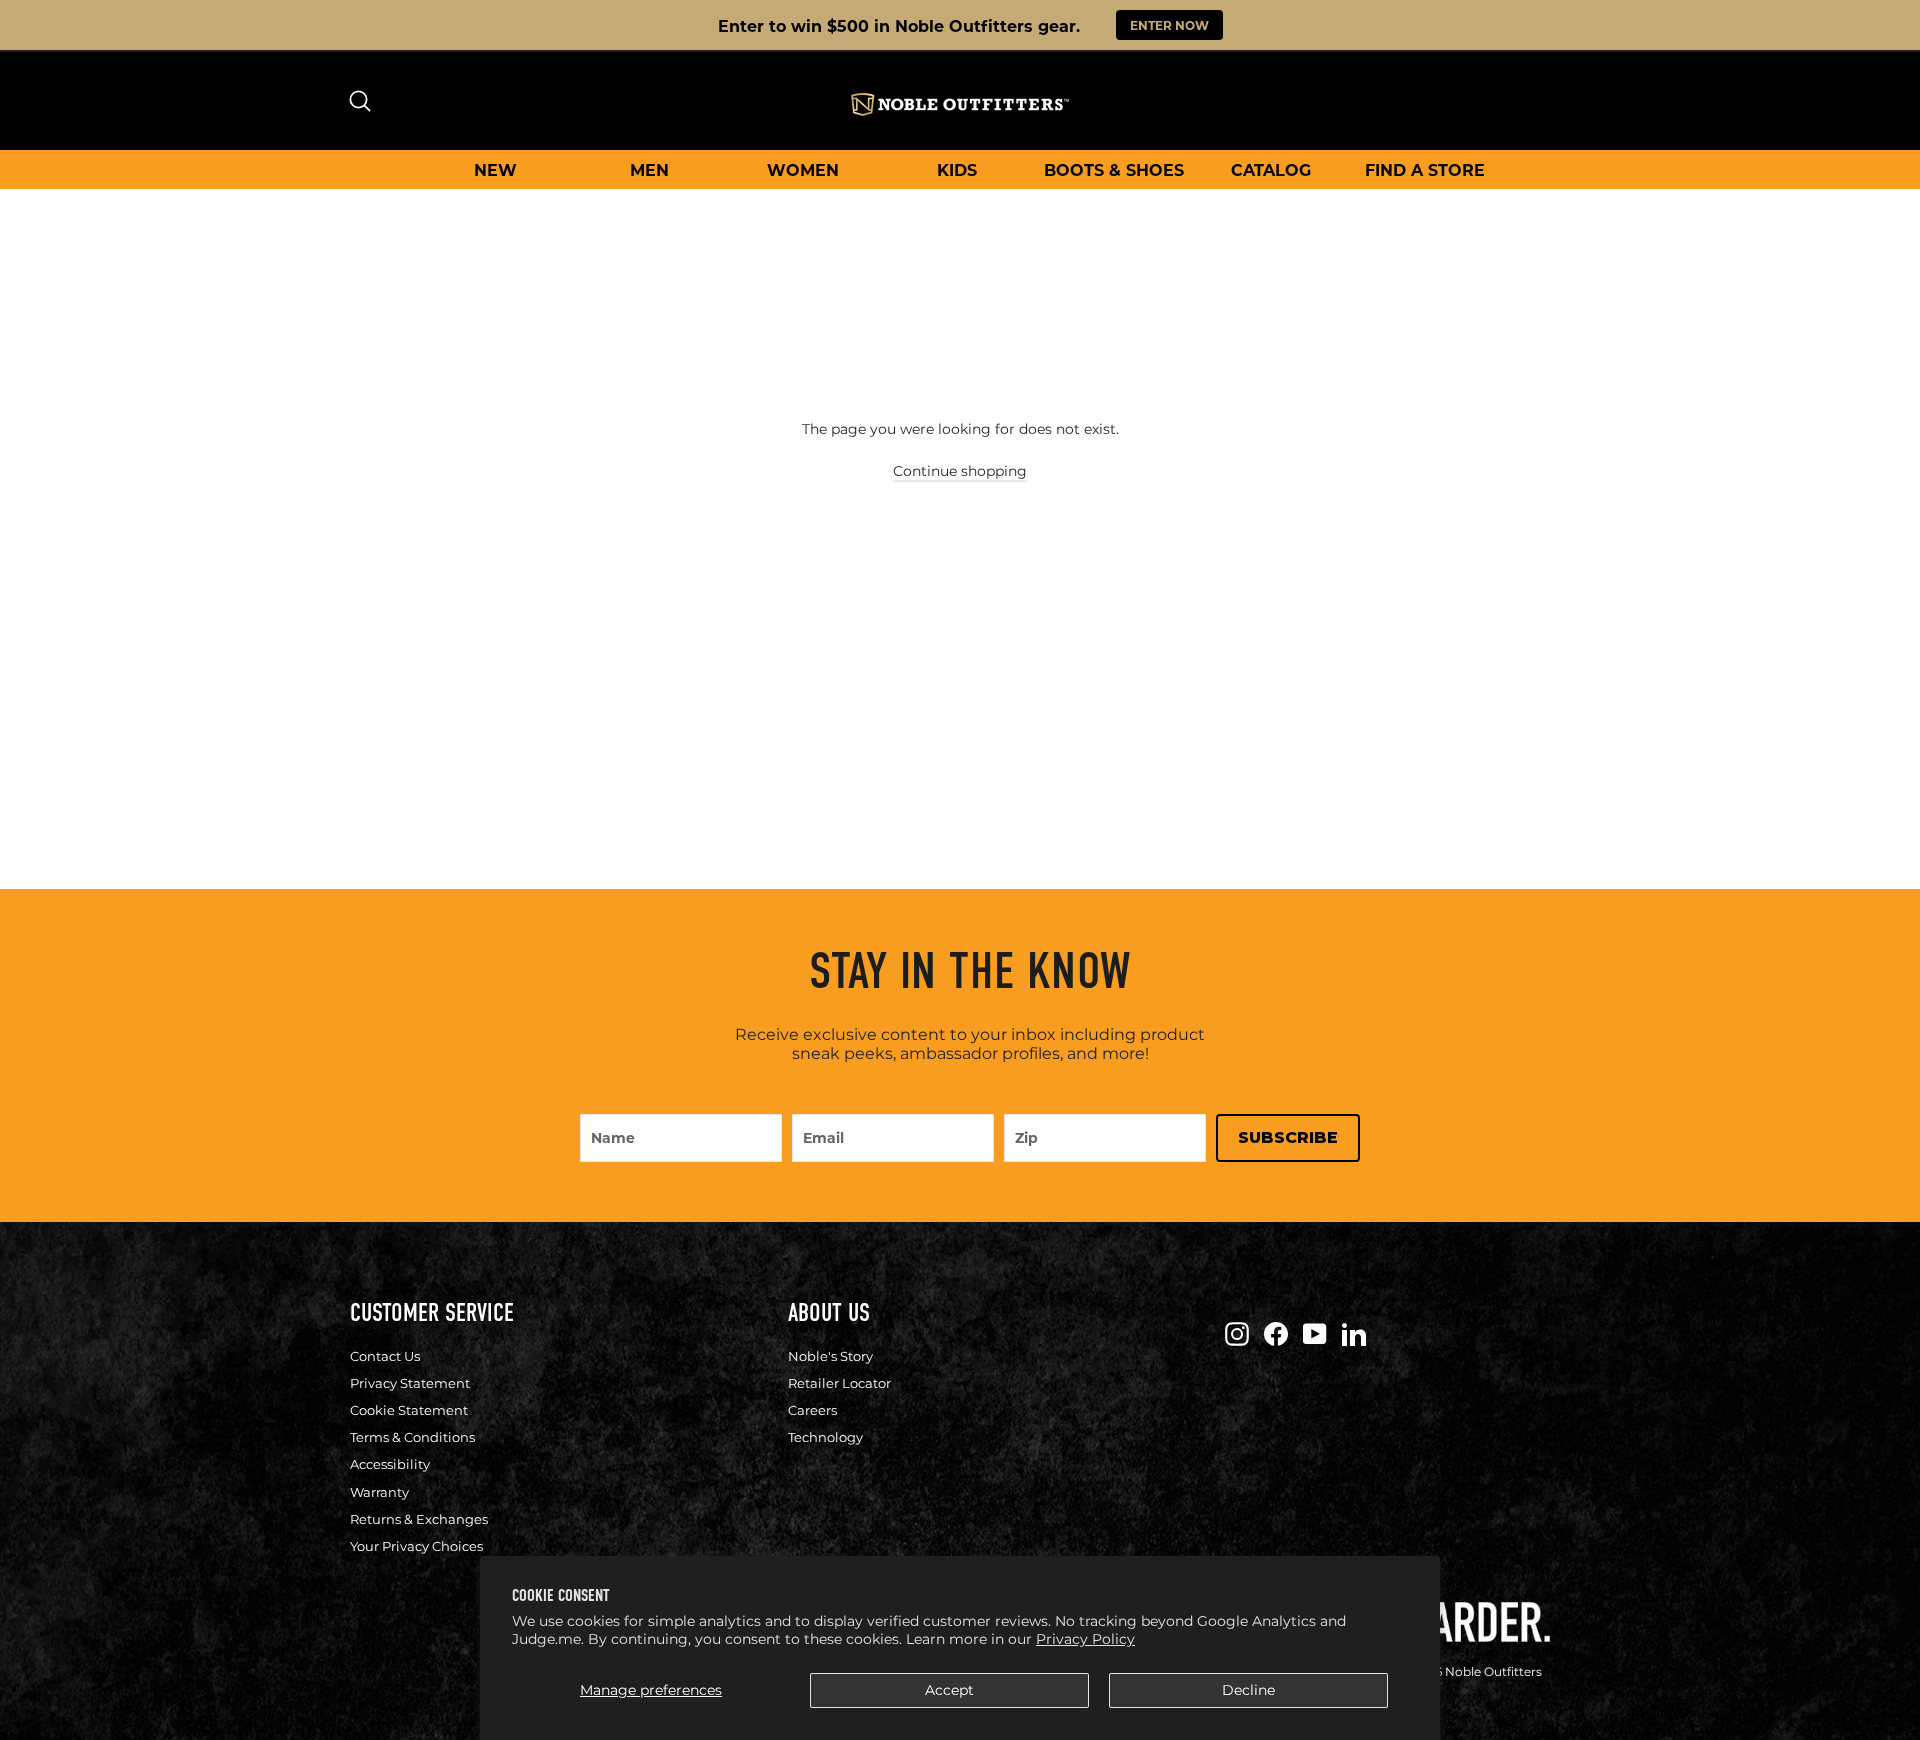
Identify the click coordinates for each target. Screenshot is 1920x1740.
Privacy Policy (1085, 1639)
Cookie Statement (409, 1410)
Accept (949, 1690)
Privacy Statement (410, 1383)
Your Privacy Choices (416, 1546)
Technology (825, 1437)
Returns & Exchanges (419, 1519)
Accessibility (390, 1464)
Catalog (1271, 169)
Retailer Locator (839, 1383)
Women (803, 169)
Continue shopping (960, 471)
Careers (812, 1410)
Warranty (379, 1492)
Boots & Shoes (1114, 169)
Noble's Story (830, 1356)
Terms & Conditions (412, 1437)
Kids (957, 169)
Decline (1248, 1690)
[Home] (960, 104)
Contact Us (385, 1356)
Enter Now (1169, 25)
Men (649, 169)
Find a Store (1425, 169)
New (495, 169)
